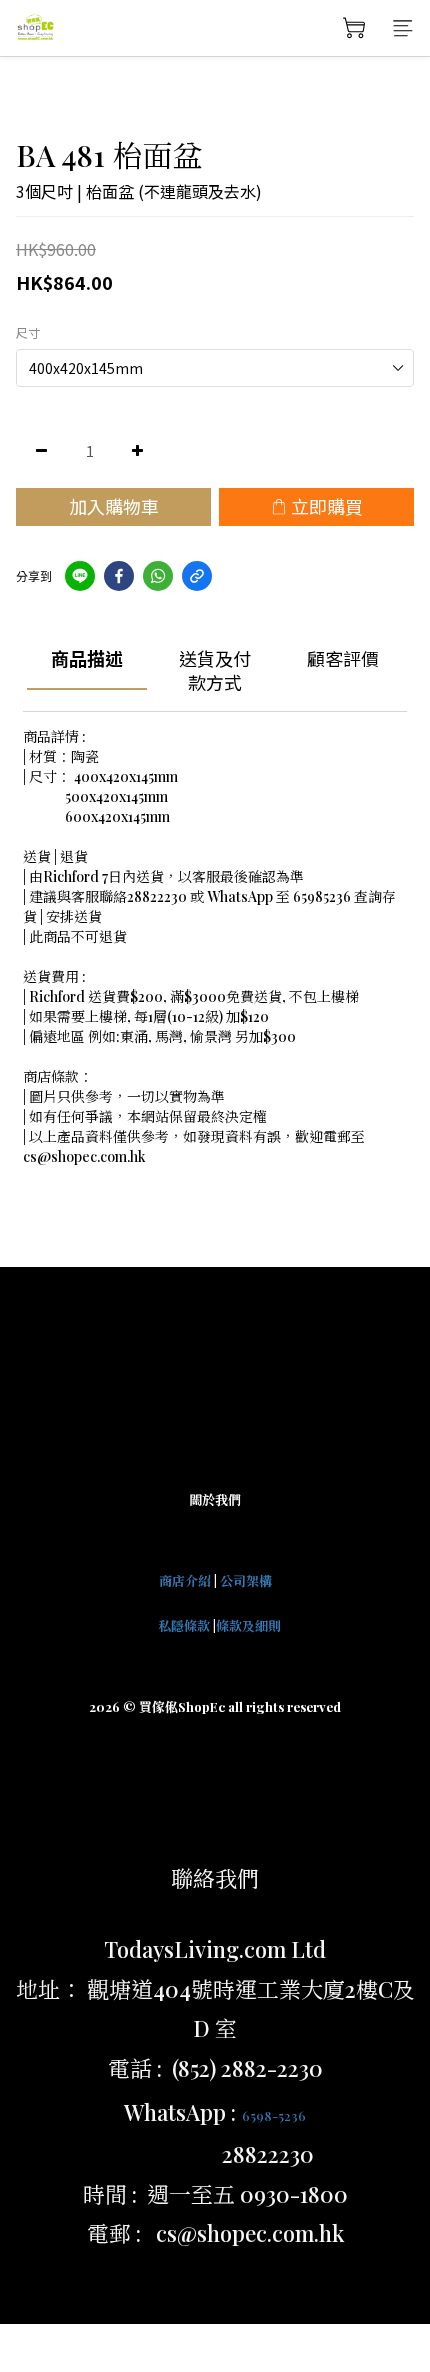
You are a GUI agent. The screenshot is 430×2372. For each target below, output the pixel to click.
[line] (80, 576)
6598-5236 (274, 2115)
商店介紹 (185, 1580)
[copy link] (197, 576)
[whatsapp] (158, 576)
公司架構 (246, 1580)
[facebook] (119, 576)
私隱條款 (184, 1625)
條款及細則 (248, 1625)
